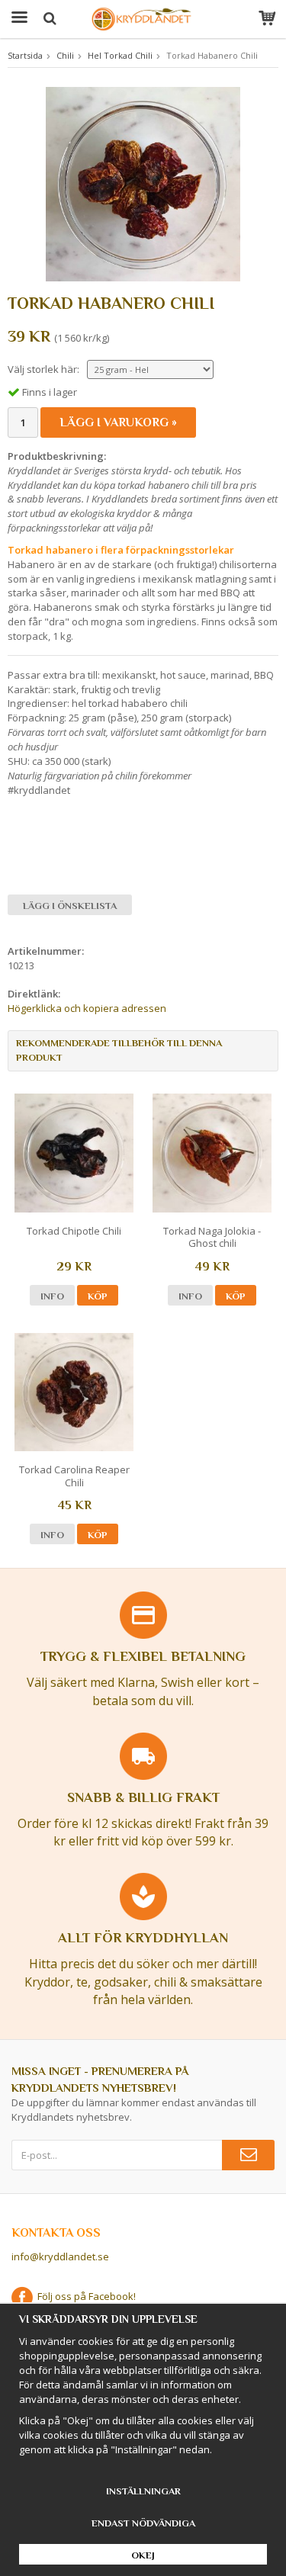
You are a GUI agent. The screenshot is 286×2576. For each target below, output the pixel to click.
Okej (143, 2555)
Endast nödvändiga (143, 2523)
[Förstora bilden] (143, 183)
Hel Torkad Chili (120, 55)
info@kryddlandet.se (60, 2256)
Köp (98, 1296)
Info (52, 1296)
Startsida (25, 55)
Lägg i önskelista (70, 906)
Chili (65, 55)
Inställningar (143, 2491)
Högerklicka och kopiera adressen (87, 1008)
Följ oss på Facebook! (84, 2296)
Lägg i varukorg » (118, 422)
